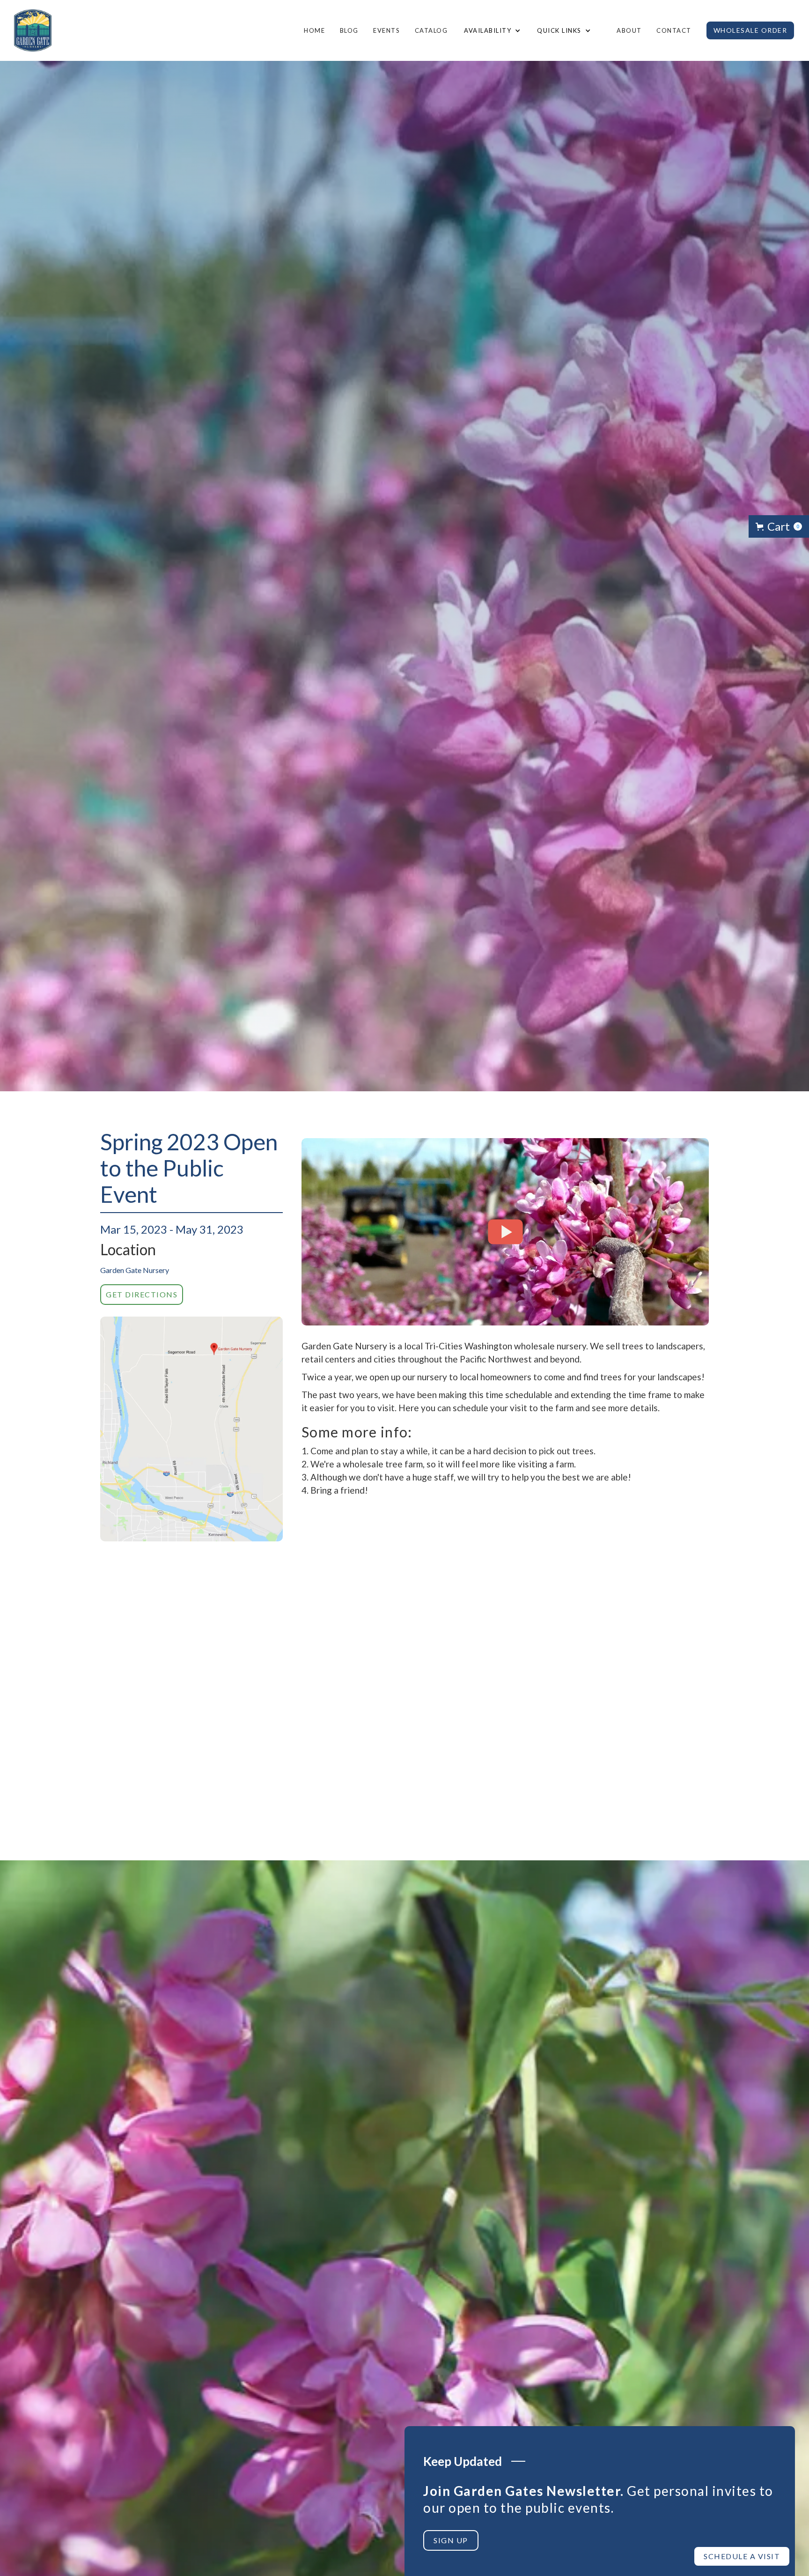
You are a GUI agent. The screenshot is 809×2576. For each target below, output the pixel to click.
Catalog (431, 30)
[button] (491, 30)
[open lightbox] (191, 1429)
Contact (674, 30)
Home (314, 30)
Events (386, 30)
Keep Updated (463, 2461)
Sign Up (451, 2540)
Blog (349, 30)
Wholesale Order (750, 30)
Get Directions (142, 1294)
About (629, 30)
